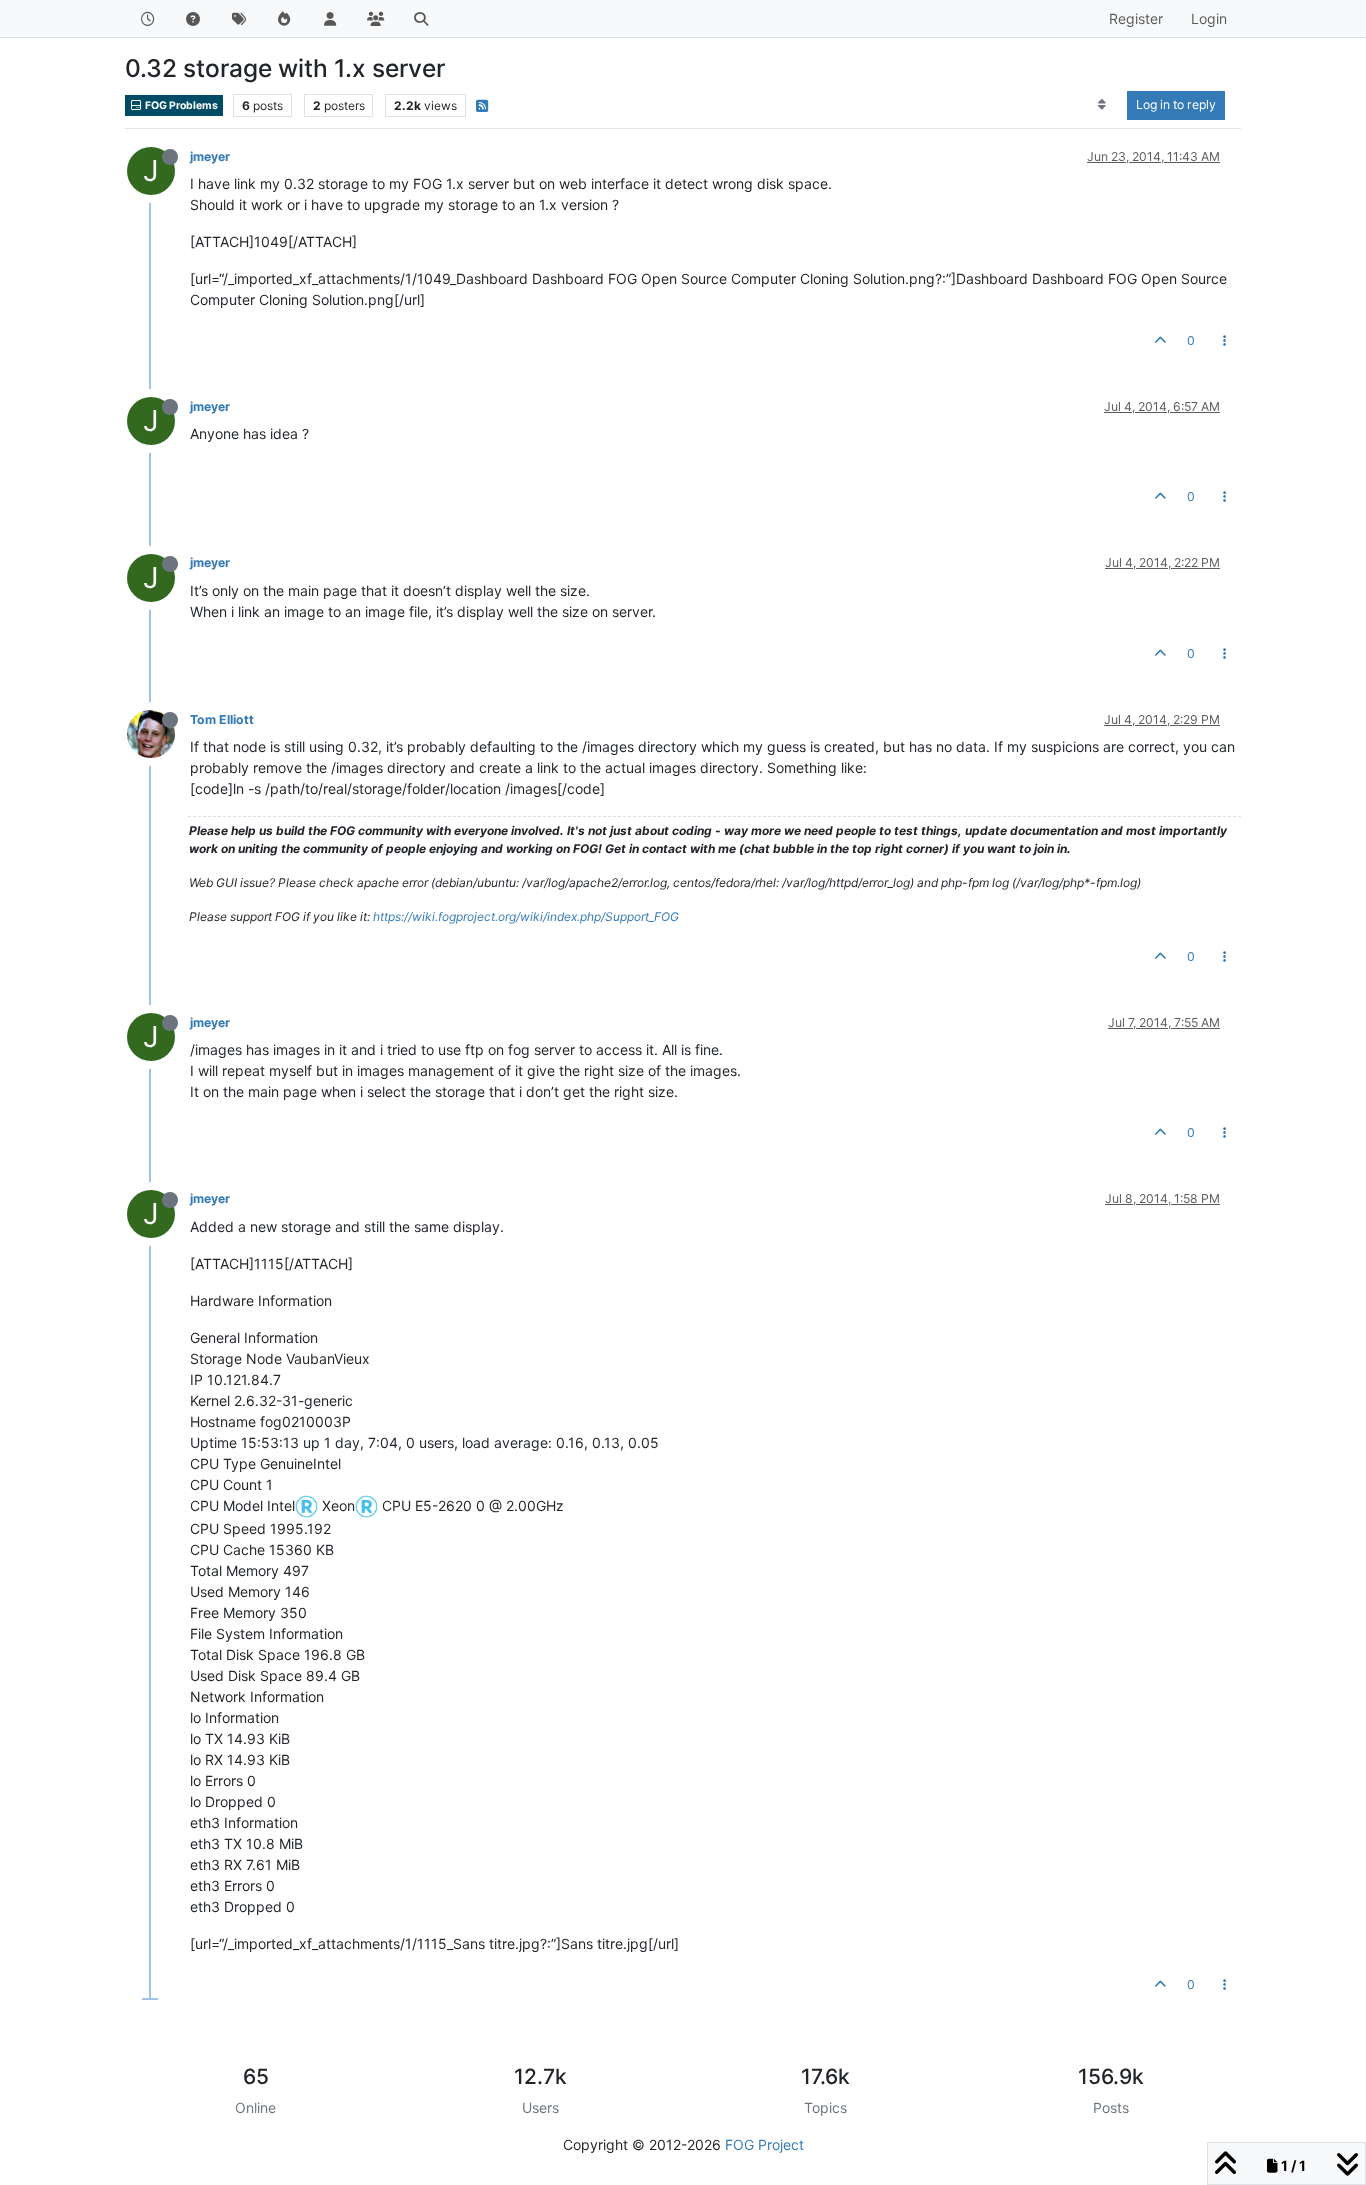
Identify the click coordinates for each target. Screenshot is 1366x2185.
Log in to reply (1176, 104)
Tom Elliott (222, 719)
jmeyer (210, 156)
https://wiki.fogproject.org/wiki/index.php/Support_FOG (526, 916)
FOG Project (764, 2144)
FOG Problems (180, 105)
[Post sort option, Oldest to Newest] (1102, 105)
